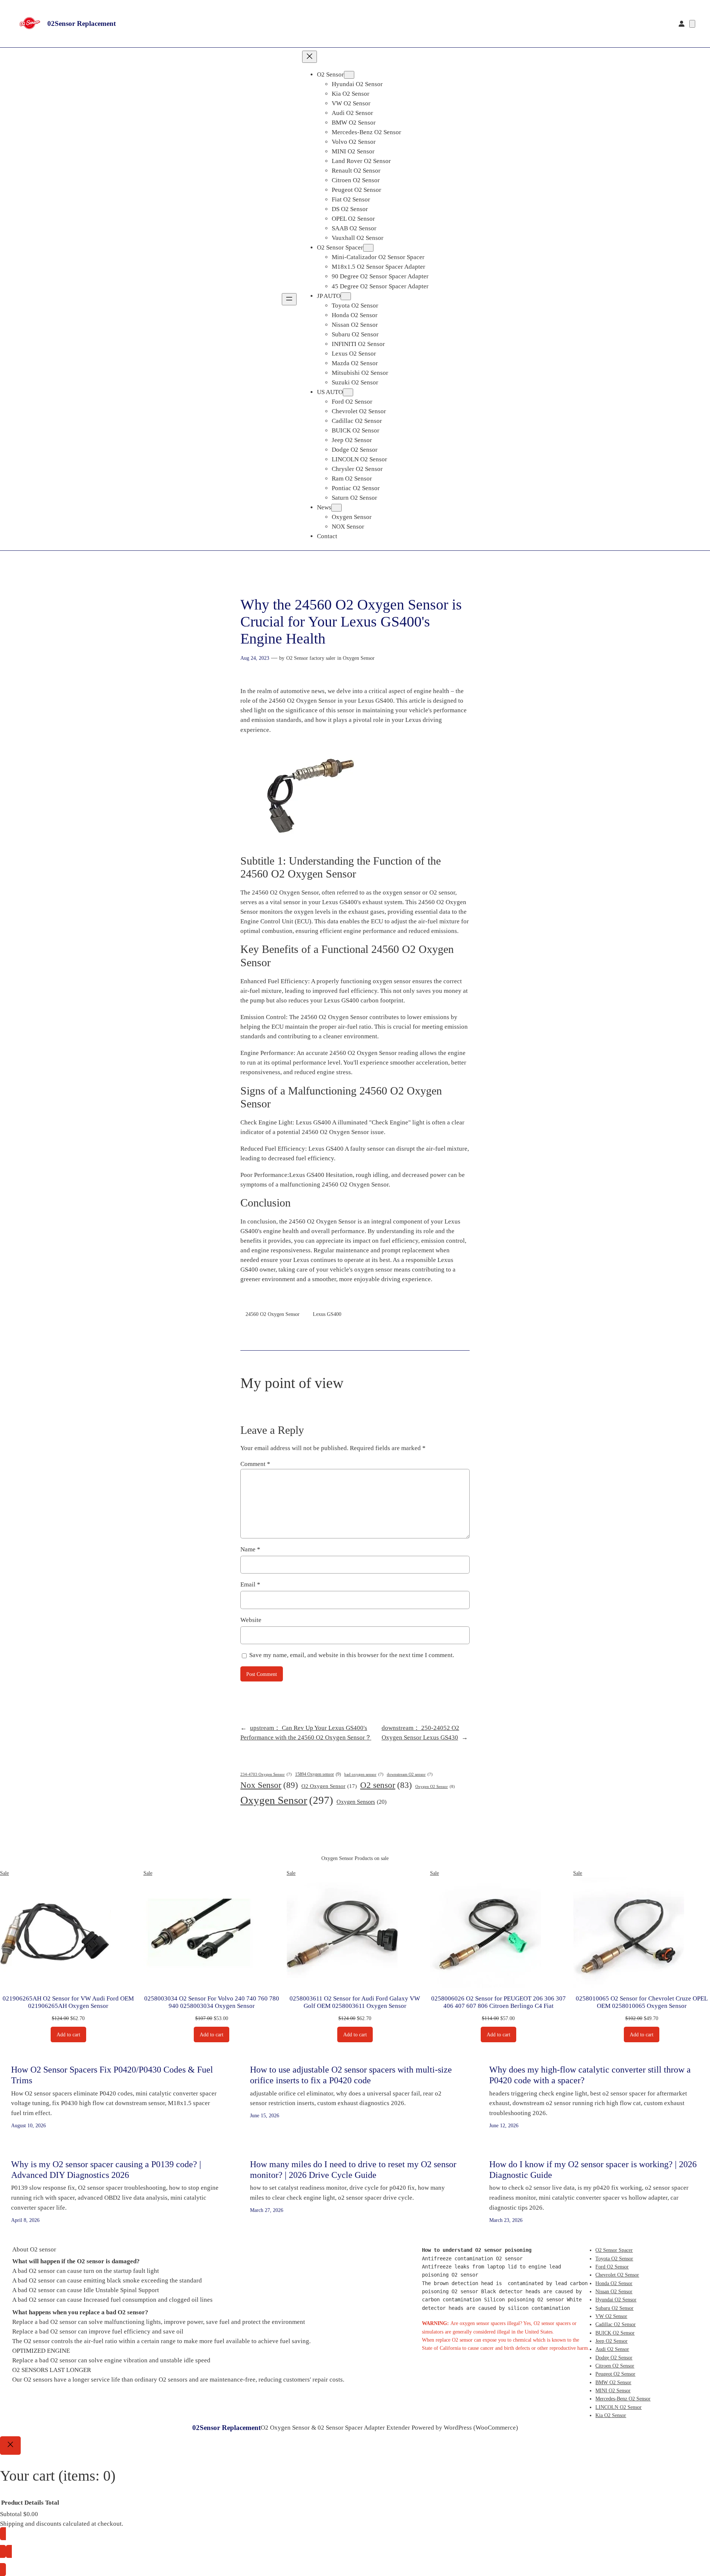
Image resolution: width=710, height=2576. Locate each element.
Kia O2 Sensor (611, 2415)
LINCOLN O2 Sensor (618, 2407)
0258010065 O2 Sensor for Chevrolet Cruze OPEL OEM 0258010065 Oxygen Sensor (642, 2002)
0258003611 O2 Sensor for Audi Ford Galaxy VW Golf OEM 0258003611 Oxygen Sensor (355, 2002)
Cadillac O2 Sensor (616, 2324)
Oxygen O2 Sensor (435, 1786)
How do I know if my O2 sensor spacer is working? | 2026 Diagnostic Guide (593, 2170)
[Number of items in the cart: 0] (692, 24)
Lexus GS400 (327, 1314)
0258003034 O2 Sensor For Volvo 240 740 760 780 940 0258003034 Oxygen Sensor (212, 2002)
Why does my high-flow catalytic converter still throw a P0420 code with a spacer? (590, 2075)
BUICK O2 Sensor (615, 2333)
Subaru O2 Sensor (614, 2308)
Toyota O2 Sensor (614, 2258)
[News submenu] (337, 508)
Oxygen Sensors (361, 1802)
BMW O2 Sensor (613, 2382)
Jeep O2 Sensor (611, 2341)
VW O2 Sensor (611, 2316)
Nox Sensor (269, 1785)
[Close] (10, 2446)
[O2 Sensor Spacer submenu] (368, 248)
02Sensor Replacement (82, 23)
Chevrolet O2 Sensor (617, 2275)
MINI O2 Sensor (613, 2390)
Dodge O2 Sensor (614, 2358)
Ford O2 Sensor (612, 2267)
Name (250, 1549)
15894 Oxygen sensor (318, 1774)
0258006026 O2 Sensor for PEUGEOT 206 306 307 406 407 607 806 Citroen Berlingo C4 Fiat (498, 2002)
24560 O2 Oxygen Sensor (273, 1314)
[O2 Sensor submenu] (349, 75)
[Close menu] (310, 57)
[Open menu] (289, 299)
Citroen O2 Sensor (615, 2366)
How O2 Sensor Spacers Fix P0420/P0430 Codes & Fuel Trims (112, 2075)
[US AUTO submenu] (348, 392)
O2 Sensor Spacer (614, 2250)
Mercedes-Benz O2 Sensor (623, 2399)
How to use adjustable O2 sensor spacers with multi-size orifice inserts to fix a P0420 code (351, 2075)
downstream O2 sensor (410, 1774)
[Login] (682, 24)
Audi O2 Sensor (612, 2349)
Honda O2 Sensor (614, 2283)
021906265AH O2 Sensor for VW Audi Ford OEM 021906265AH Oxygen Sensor (68, 2002)
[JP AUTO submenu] (346, 296)
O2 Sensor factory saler (311, 658)
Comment (255, 1464)
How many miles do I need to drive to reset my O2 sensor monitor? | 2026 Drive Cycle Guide (353, 2170)
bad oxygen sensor (364, 1774)
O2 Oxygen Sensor (329, 1786)
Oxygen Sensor (359, 658)
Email (250, 1584)
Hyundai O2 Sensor (616, 2300)
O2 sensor (386, 1785)
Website (251, 1620)
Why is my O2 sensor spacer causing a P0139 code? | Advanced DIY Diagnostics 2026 (106, 2170)
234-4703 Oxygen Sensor (266, 1774)
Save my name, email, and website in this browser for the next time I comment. (352, 1655)
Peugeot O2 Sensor (615, 2374)
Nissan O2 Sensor (614, 2291)
